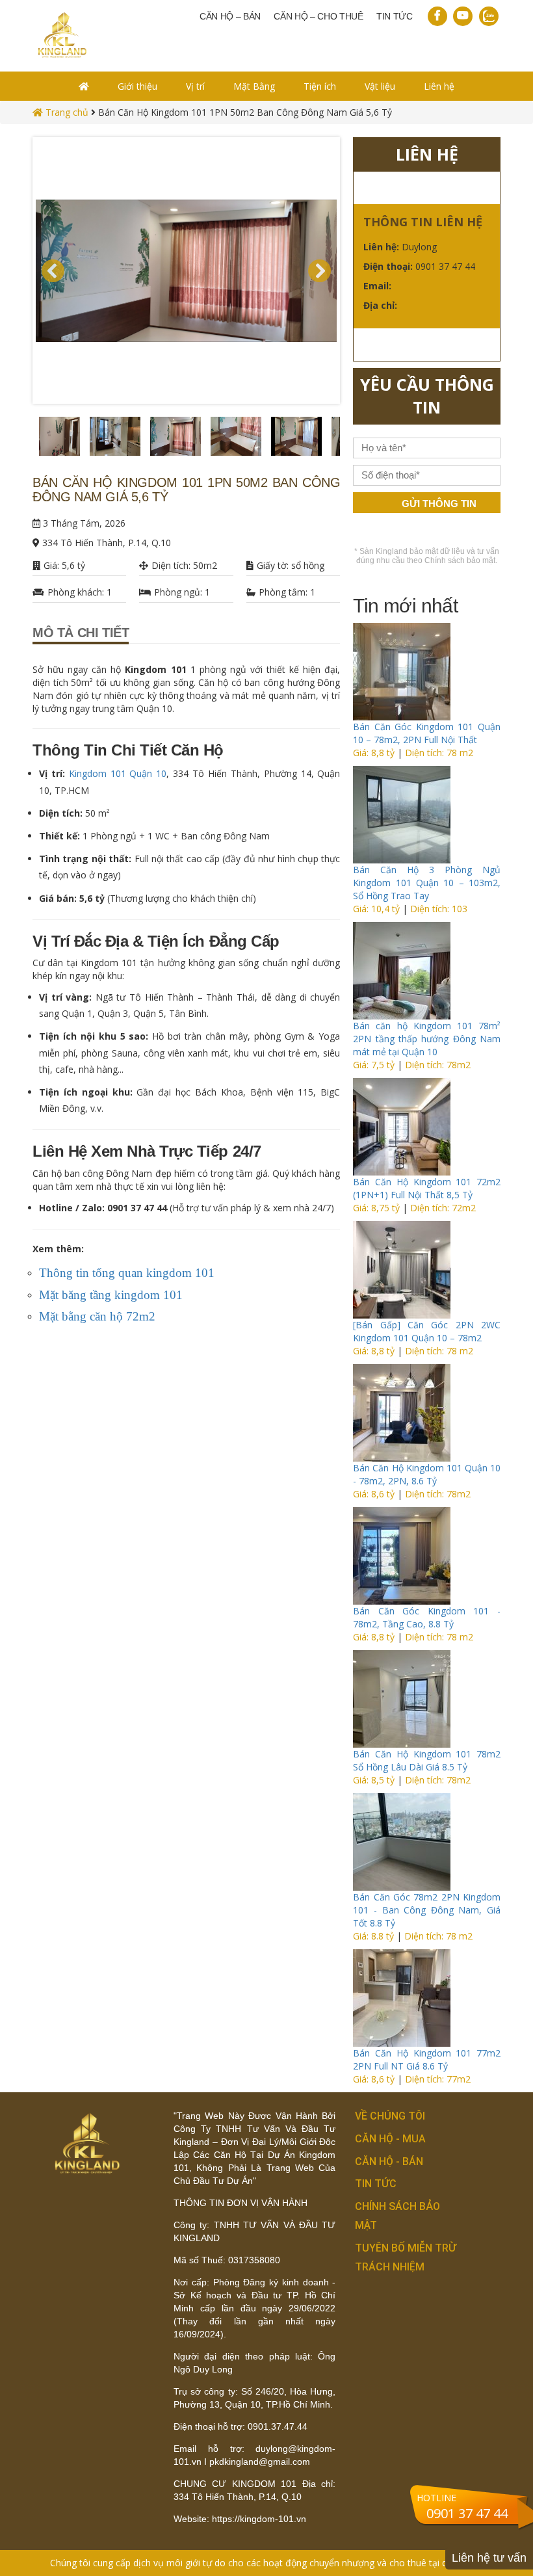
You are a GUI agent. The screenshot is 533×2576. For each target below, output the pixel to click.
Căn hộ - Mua (390, 2139)
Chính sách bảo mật (460, 560)
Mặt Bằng (254, 86)
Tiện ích (320, 86)
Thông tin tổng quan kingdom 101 (127, 1273)
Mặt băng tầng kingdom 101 (111, 1295)
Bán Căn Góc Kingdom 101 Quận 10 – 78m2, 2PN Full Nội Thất (427, 733)
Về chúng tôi (390, 2116)
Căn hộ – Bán (230, 16)
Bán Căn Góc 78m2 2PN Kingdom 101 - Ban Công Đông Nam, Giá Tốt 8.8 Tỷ (427, 1910)
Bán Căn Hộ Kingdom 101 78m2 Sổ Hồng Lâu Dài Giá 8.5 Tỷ (427, 1760)
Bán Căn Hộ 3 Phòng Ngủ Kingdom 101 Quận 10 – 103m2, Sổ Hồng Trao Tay (427, 883)
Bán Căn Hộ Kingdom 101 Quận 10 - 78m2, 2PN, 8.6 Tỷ (427, 1474)
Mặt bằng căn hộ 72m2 (97, 1316)
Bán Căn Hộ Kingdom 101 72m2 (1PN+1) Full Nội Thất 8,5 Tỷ (427, 1188)
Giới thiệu (137, 86)
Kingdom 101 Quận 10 (118, 773)
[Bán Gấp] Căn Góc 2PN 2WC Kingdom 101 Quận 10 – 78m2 (427, 1331)
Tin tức (395, 16)
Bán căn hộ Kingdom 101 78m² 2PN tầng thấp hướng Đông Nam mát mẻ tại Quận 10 (427, 1039)
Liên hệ (439, 86)
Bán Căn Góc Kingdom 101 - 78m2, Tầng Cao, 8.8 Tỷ (427, 1617)
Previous (23, 440)
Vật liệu (380, 86)
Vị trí (195, 86)
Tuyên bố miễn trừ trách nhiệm (406, 2257)
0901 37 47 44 (467, 2513)
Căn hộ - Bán (389, 2162)
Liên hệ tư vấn (489, 2558)
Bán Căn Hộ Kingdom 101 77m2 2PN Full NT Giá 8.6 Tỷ (427, 2059)
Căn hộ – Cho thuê (318, 16)
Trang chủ (66, 112)
